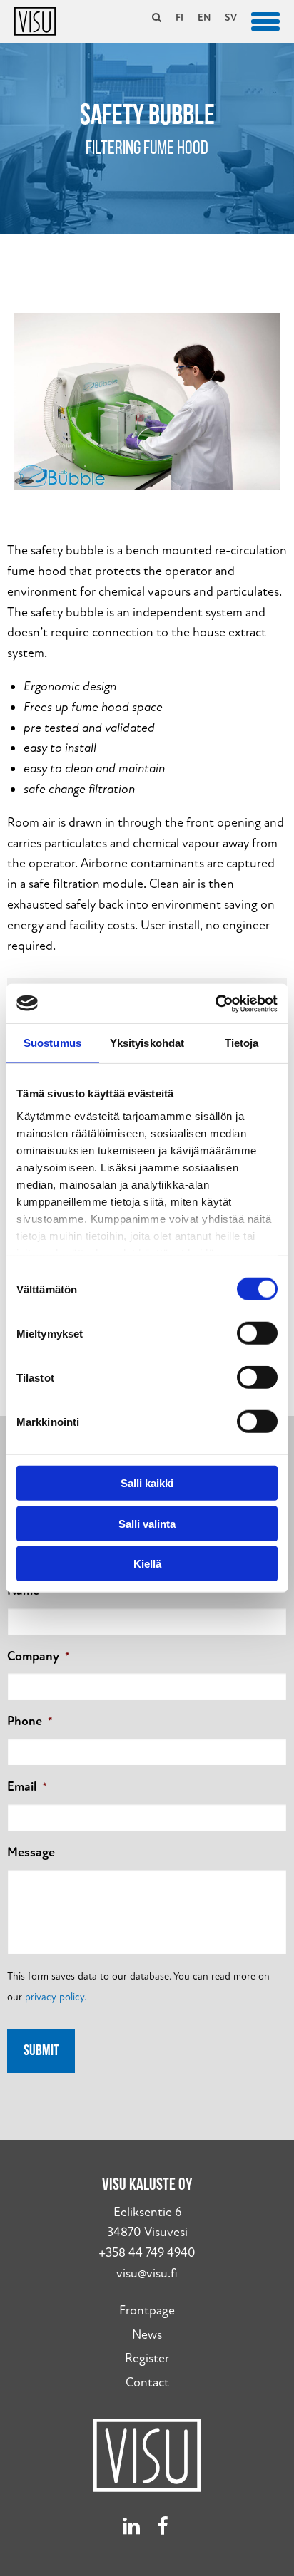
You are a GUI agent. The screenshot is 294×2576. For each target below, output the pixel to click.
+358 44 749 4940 (147, 2253)
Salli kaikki (147, 1483)
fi (179, 17)
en (204, 17)
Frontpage (147, 2311)
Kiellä (147, 1564)
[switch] (257, 1333)
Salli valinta (147, 1523)
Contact (147, 2383)
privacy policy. (56, 1997)
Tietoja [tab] (242, 1043)
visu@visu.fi (147, 2274)
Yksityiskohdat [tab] (147, 1043)
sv (231, 17)
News (147, 2335)
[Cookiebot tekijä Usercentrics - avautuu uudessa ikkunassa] (215, 1003)
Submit (41, 2051)
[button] (265, 20)
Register (147, 2358)
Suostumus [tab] (52, 1043)
